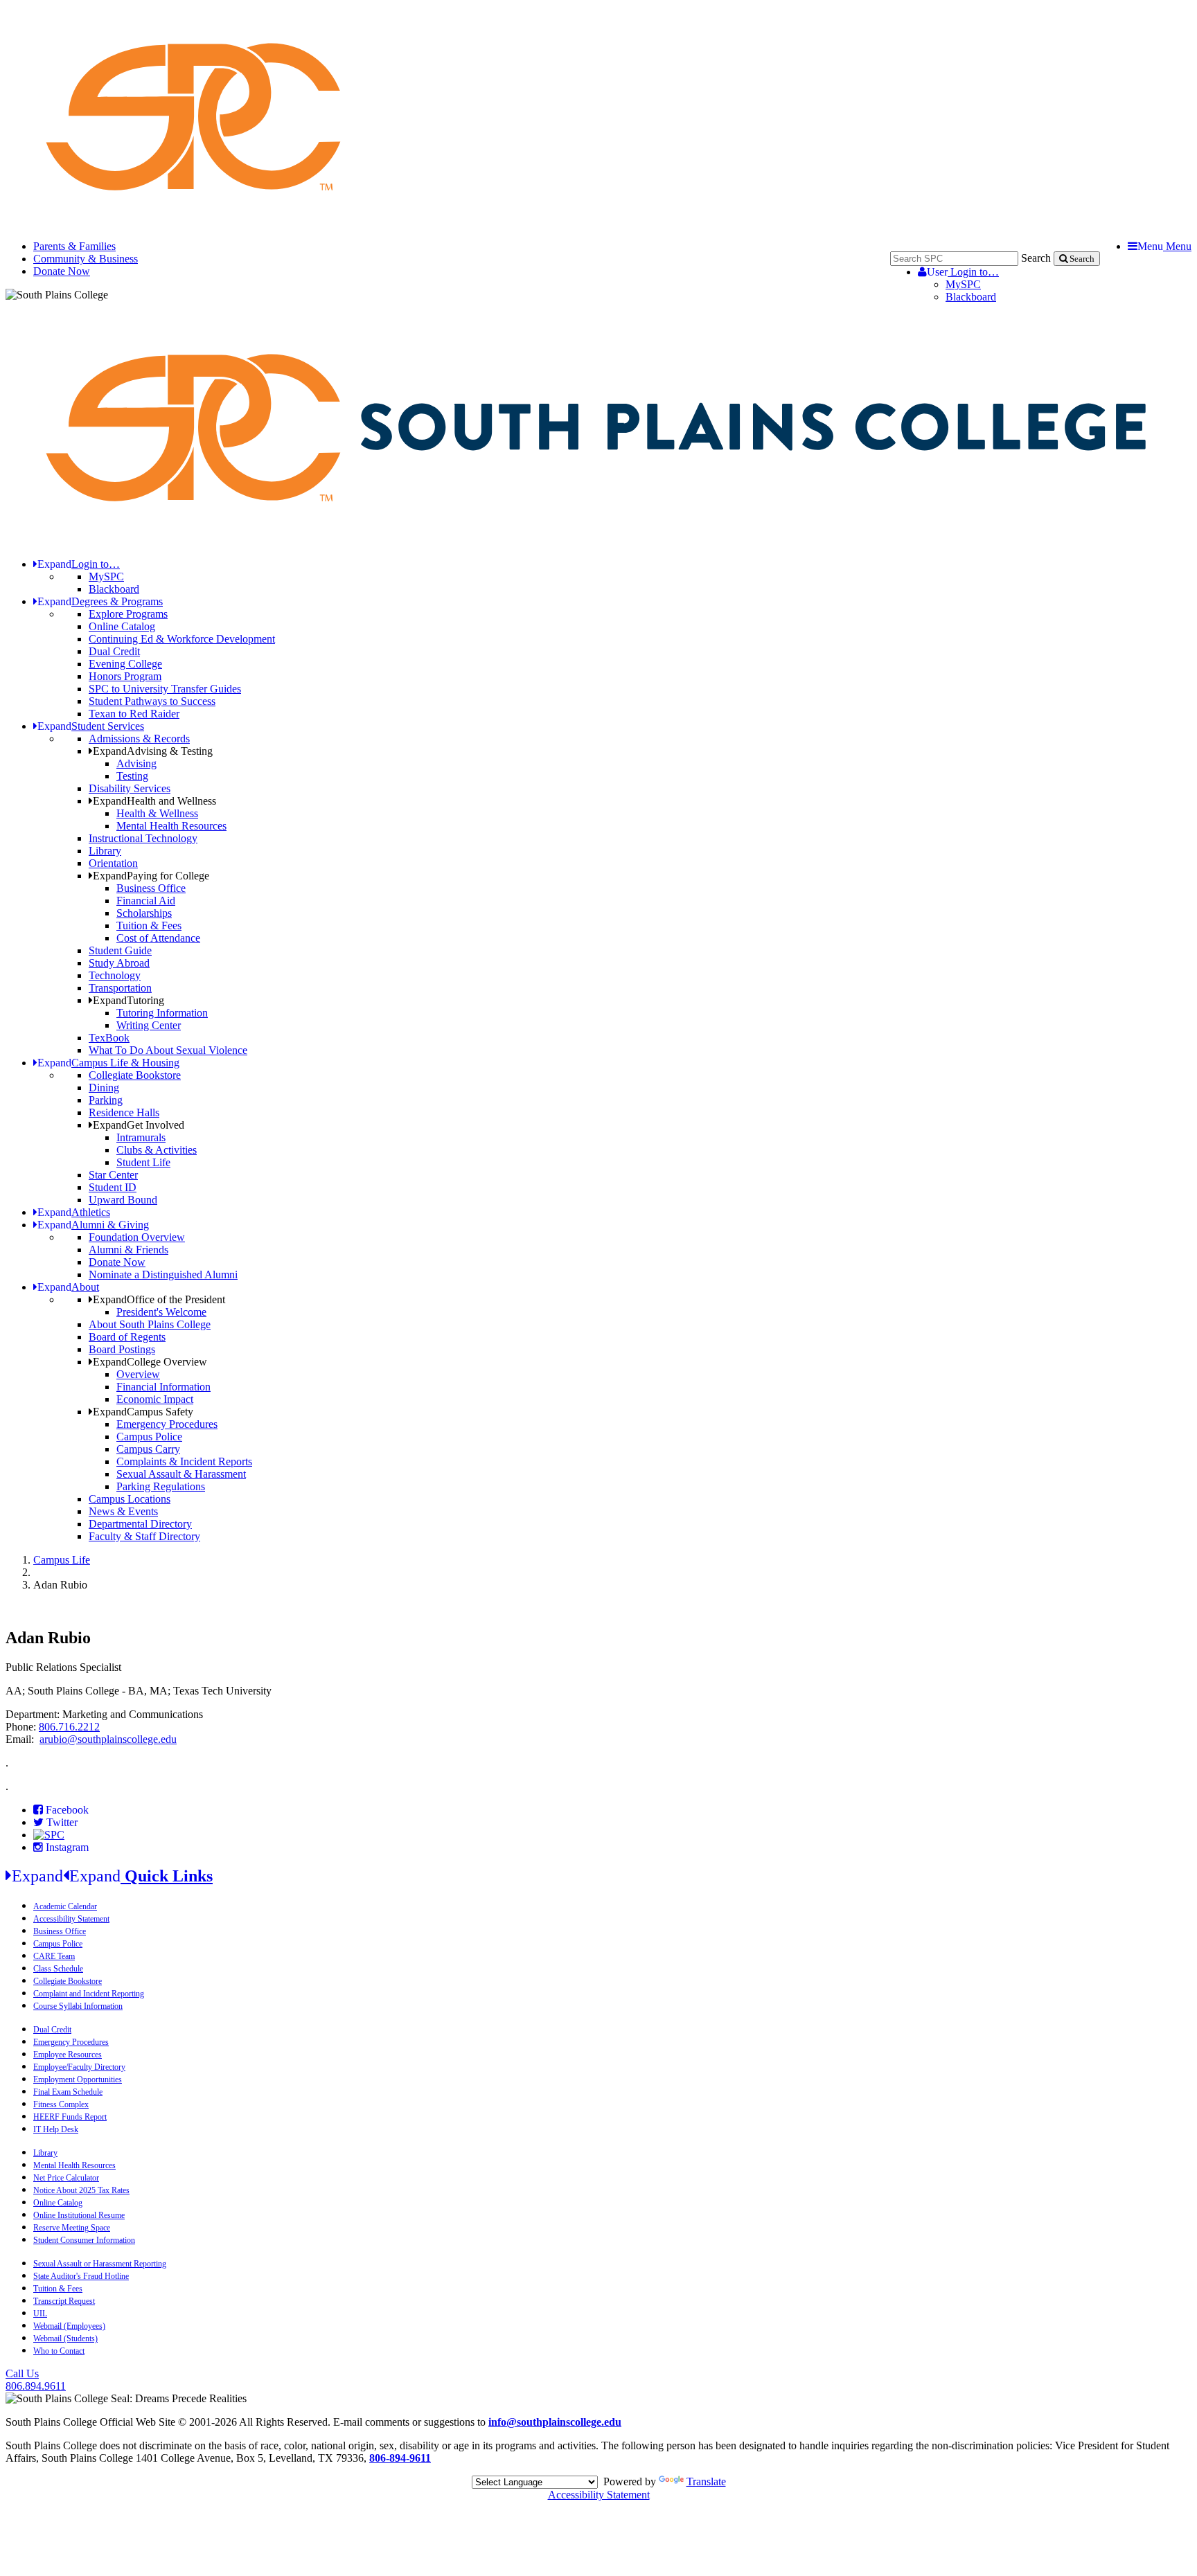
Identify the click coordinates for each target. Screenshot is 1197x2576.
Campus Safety (143, 1412)
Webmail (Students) (65, 2338)
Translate (706, 2481)
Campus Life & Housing (108, 1063)
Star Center (113, 1175)
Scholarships (144, 913)
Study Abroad (119, 963)
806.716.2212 (69, 1727)
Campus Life (62, 1560)
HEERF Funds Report (70, 2117)
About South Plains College (150, 1324)
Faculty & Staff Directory (144, 1536)
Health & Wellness (157, 813)
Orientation (113, 863)
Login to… (963, 272)
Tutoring (128, 1000)
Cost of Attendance (158, 938)
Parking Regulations (161, 1486)
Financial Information (163, 1387)
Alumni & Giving (93, 1225)
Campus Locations (130, 1499)
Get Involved (139, 1125)
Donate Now (62, 271)
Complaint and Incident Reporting (89, 1994)
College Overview (150, 1362)
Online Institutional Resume (79, 2215)
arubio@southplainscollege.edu (108, 1739)
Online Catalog (122, 626)
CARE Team (54, 1956)
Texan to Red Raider (134, 714)
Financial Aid (146, 901)
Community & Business (86, 259)
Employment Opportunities (78, 2079)
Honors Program (125, 676)
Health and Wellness (154, 801)
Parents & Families (74, 246)
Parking (106, 1100)
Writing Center (149, 1025)
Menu (1164, 246)
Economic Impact (155, 1399)
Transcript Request (64, 2301)
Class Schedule (58, 1969)
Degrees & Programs (100, 601)
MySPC (963, 284)
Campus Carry (148, 1449)
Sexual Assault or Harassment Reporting (100, 2264)
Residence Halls (124, 1112)
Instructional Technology (143, 838)
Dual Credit (114, 651)
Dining (104, 1088)
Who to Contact (59, 2351)
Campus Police (149, 1437)
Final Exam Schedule (68, 2092)
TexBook (109, 1038)
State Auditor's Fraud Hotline (81, 2276)
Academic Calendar (65, 1906)
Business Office (151, 888)
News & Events (123, 1511)
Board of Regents (127, 1337)
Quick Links (112, 1876)
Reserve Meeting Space (72, 2228)
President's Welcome (161, 1312)
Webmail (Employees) (69, 2326)
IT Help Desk (56, 2129)
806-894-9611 (400, 2458)
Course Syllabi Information (78, 2006)
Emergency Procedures (167, 1424)
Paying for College (151, 876)
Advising (136, 763)
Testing (132, 776)
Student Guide (120, 950)
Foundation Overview (137, 1237)
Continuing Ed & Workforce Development (182, 639)
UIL (40, 2314)
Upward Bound (123, 1200)
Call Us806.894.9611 (36, 2380)
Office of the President (159, 1299)
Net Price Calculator (66, 2178)
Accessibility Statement (71, 1919)
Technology (115, 975)
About (68, 1287)
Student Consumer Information (84, 2240)
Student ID (113, 1187)
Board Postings (122, 1349)
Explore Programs (128, 614)
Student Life (143, 1162)
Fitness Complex (61, 2104)
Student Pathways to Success (152, 701)
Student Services (91, 726)
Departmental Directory (140, 1524)
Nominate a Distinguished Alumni (163, 1274)
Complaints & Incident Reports (184, 1461)
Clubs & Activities (157, 1150)
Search (1036, 258)
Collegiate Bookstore (135, 1075)
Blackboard (971, 297)
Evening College (125, 664)
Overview (138, 1374)
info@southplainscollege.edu (555, 2422)
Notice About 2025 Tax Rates (81, 2190)
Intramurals (141, 1137)
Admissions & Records (139, 739)
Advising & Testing (153, 751)
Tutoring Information (162, 1013)
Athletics (74, 1212)
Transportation (120, 988)
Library (105, 851)
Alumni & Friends (128, 1250)
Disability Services (130, 788)
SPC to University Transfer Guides (165, 689)
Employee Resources (68, 2055)
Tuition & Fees (149, 925)
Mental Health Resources (171, 826)
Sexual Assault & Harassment (181, 1474)
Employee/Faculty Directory (79, 2067)
